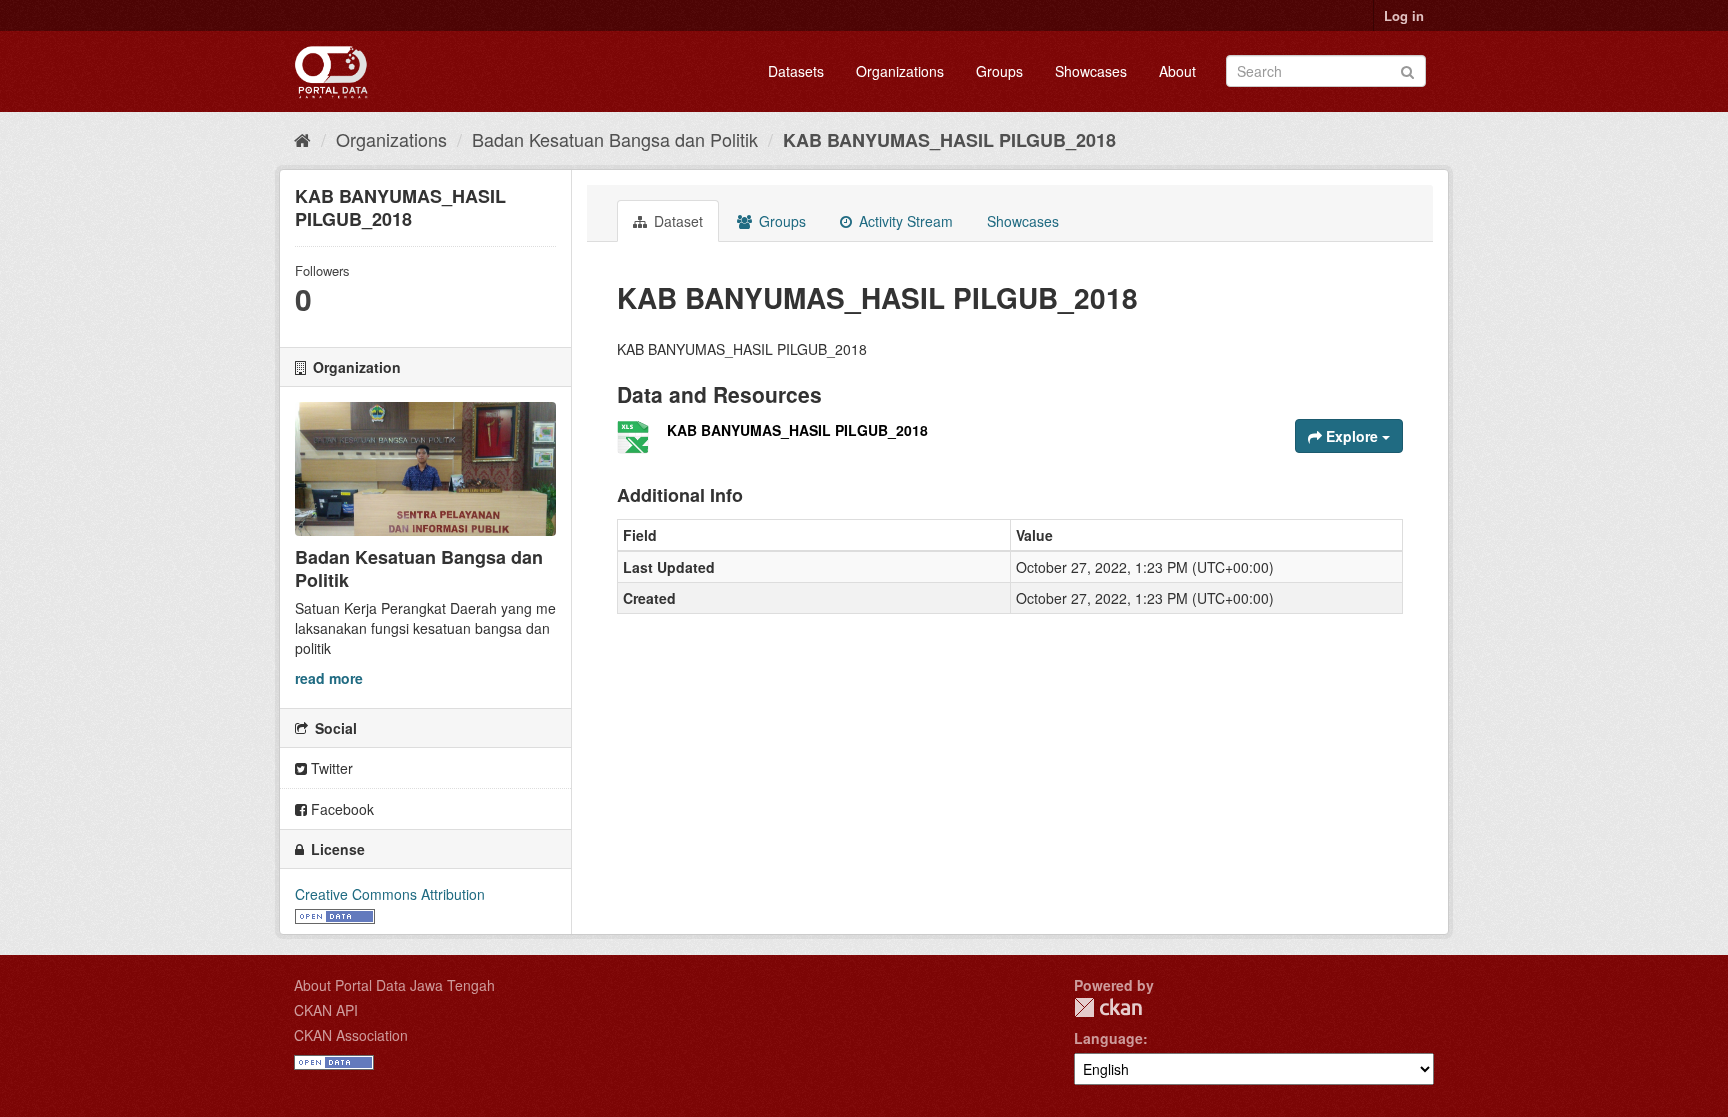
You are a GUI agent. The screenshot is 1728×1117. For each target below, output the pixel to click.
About (1177, 71)
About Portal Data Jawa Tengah (394, 985)
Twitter (330, 768)
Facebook (340, 809)
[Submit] (1407, 69)
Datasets (796, 71)
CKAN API (326, 1010)
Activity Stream (904, 221)
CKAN (1108, 1007)
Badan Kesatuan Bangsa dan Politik (615, 139)
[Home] (302, 139)
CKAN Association (351, 1035)
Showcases (1091, 71)
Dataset (676, 221)
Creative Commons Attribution (390, 894)
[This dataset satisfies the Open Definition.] (335, 914)
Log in (1404, 15)
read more (329, 678)
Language (1108, 1038)
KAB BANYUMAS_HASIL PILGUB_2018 (949, 140)
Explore (1352, 436)
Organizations (900, 71)
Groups (999, 71)
